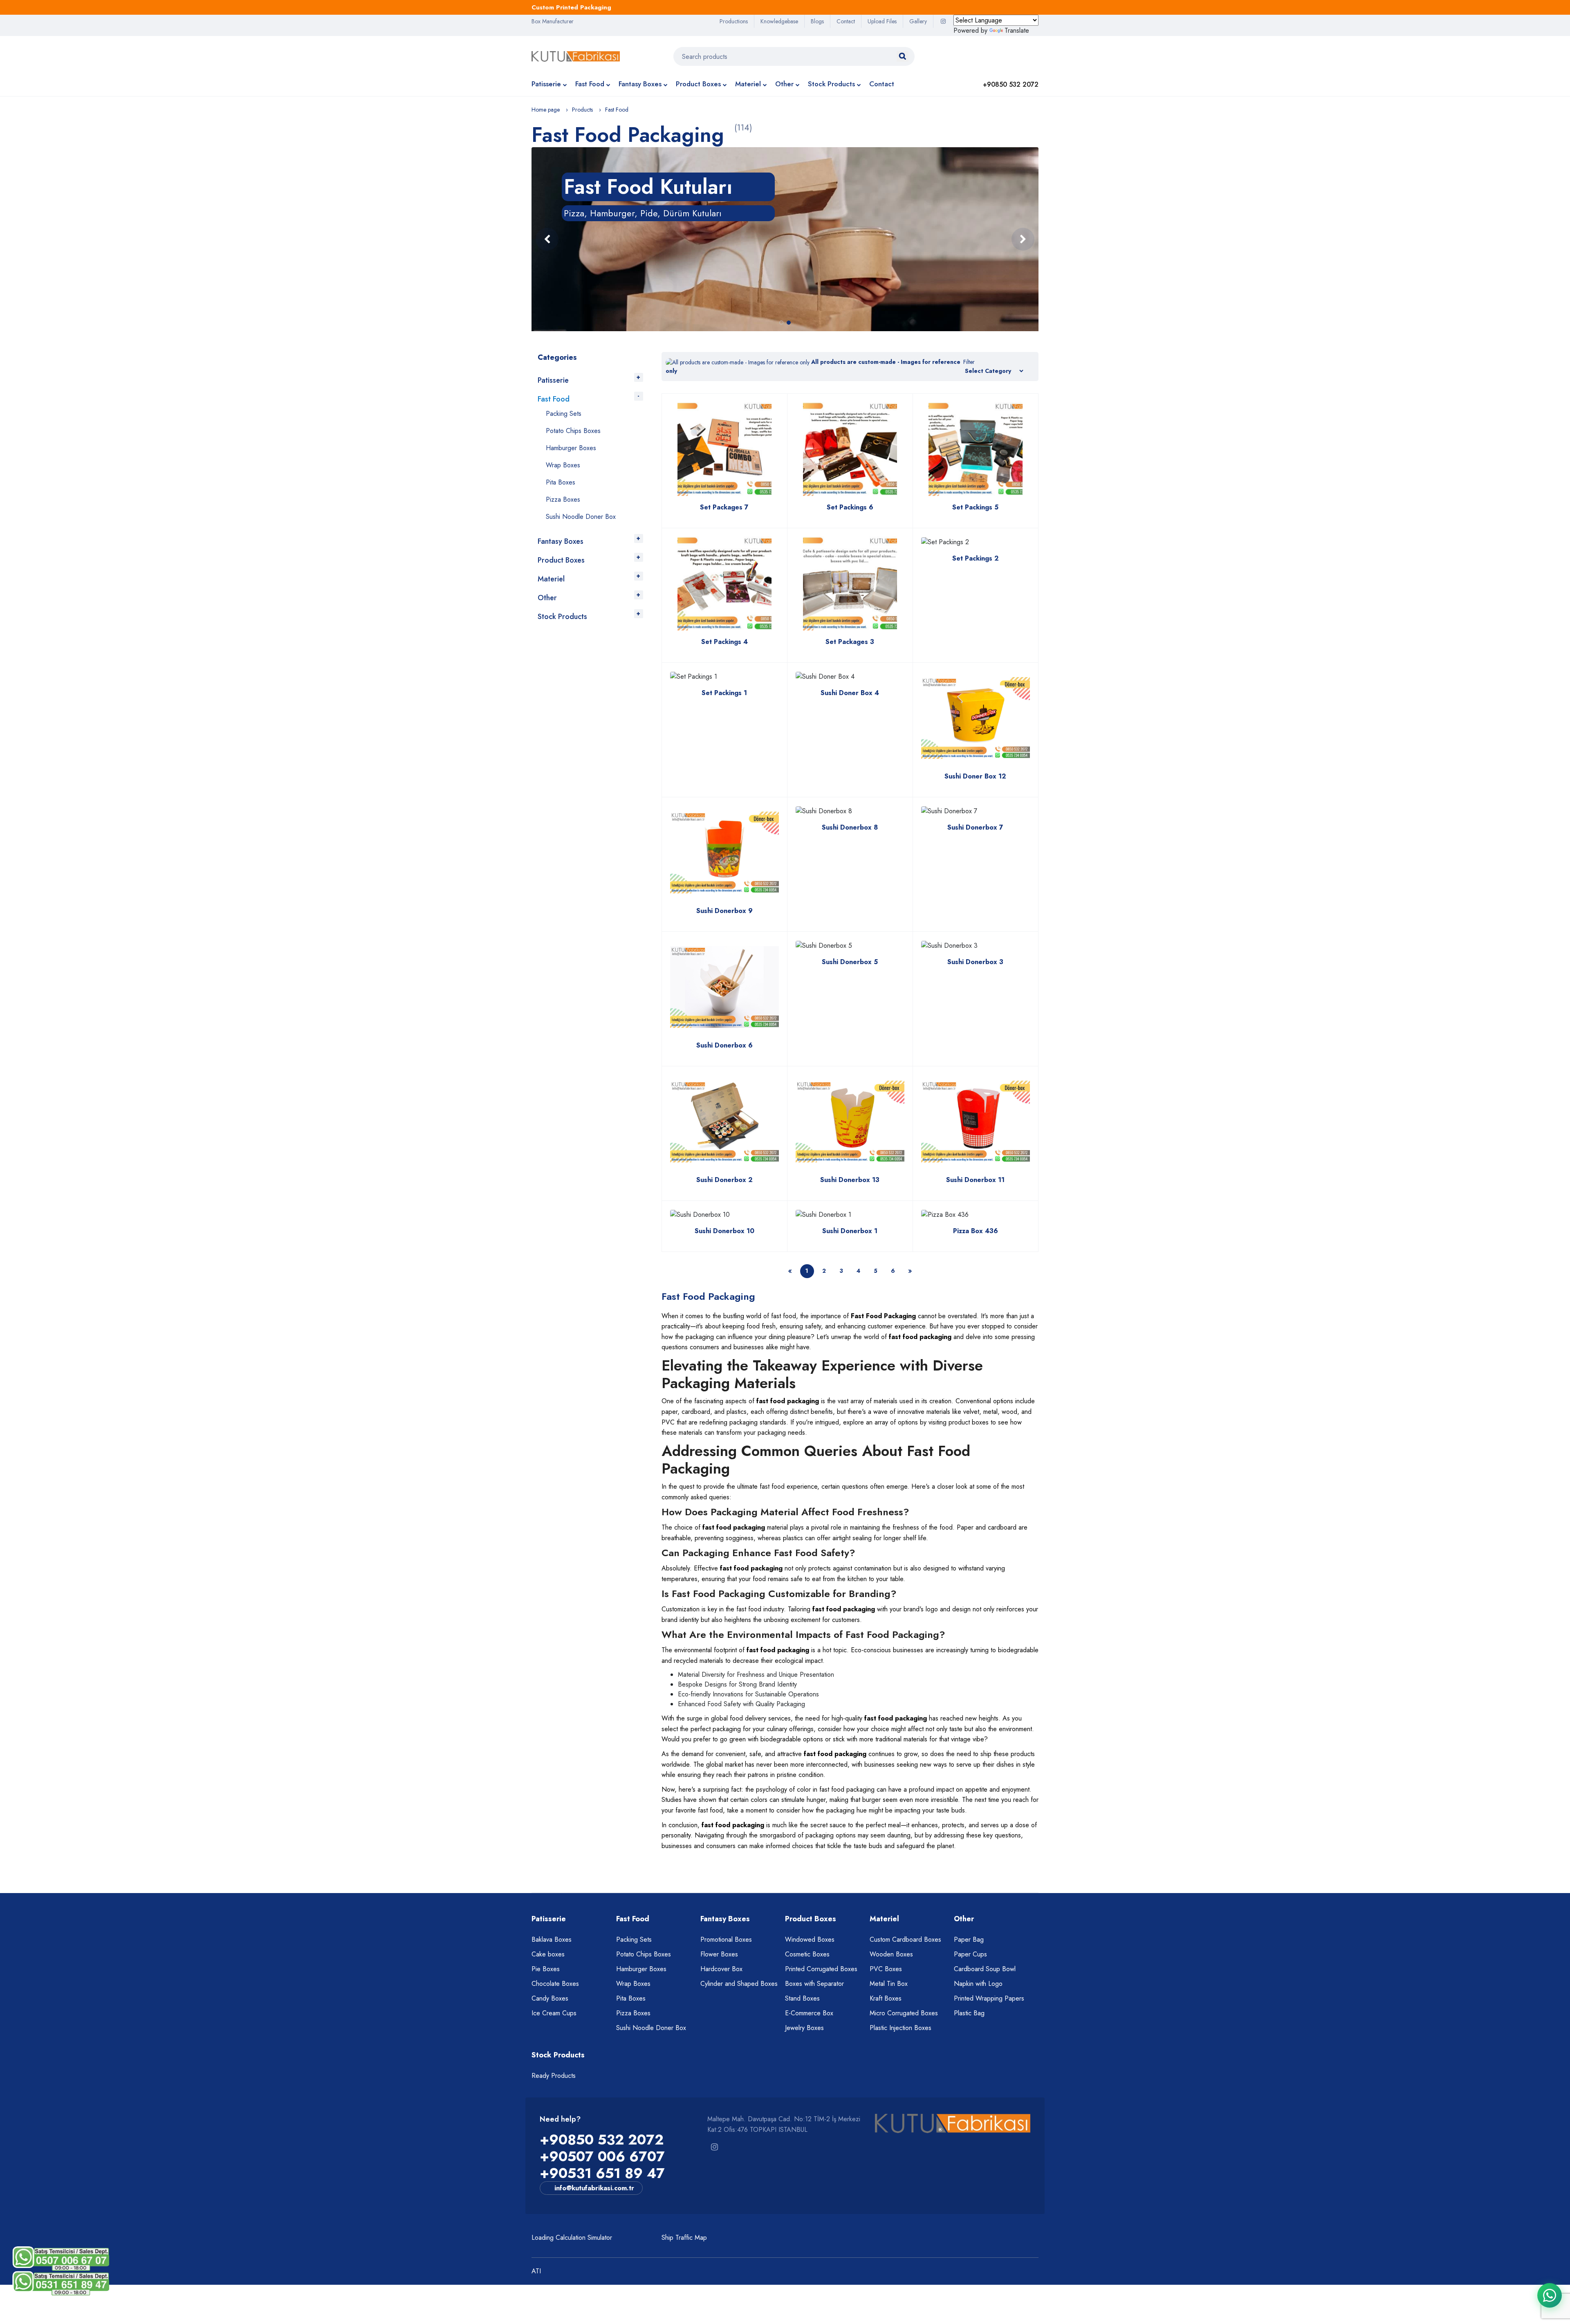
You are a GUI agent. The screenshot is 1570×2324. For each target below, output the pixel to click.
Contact (846, 21)
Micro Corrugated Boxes (904, 2013)
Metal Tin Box (889, 1984)
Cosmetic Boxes (807, 1954)
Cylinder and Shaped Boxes (739, 1984)
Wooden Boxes (891, 1954)
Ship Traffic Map (684, 2238)
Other (784, 84)
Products (582, 110)
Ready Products (554, 2076)
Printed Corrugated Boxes (821, 1969)
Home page (546, 110)
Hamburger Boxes (571, 448)
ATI (536, 2271)
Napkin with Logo (978, 1984)
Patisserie (546, 84)
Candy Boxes (550, 1998)
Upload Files (882, 21)
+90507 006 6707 (602, 2157)
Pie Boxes (546, 1969)
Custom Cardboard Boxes (905, 1939)
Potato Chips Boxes (573, 431)
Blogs (817, 21)
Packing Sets (564, 414)
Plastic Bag (969, 2013)
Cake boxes (548, 1954)
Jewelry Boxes (804, 2028)
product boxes (969, 1422)
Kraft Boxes (886, 1998)
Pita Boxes (561, 482)
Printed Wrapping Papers (989, 1998)
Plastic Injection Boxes (901, 2028)
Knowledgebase (779, 21)
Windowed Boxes (810, 1939)
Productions (734, 21)
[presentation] (547, 239)
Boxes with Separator (814, 1984)
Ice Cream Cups (554, 2013)
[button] (781, 323)
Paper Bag (969, 1939)
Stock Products (831, 84)
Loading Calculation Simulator (572, 2238)
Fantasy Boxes (640, 84)
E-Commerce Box (809, 2013)
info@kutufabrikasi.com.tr (594, 2188)
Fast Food (590, 84)
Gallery (918, 21)
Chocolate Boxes (555, 1984)
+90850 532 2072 (602, 2140)
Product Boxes (698, 84)
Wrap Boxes (563, 465)
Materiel (748, 84)
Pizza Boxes (563, 499)
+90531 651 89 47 (602, 2173)
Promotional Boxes (726, 1939)
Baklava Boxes (552, 1939)
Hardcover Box (721, 1969)
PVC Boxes (886, 1969)
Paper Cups (970, 1954)
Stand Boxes (802, 1998)
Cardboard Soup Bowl (985, 1969)
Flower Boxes (719, 1954)
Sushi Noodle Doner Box (581, 517)
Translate (1017, 30)
